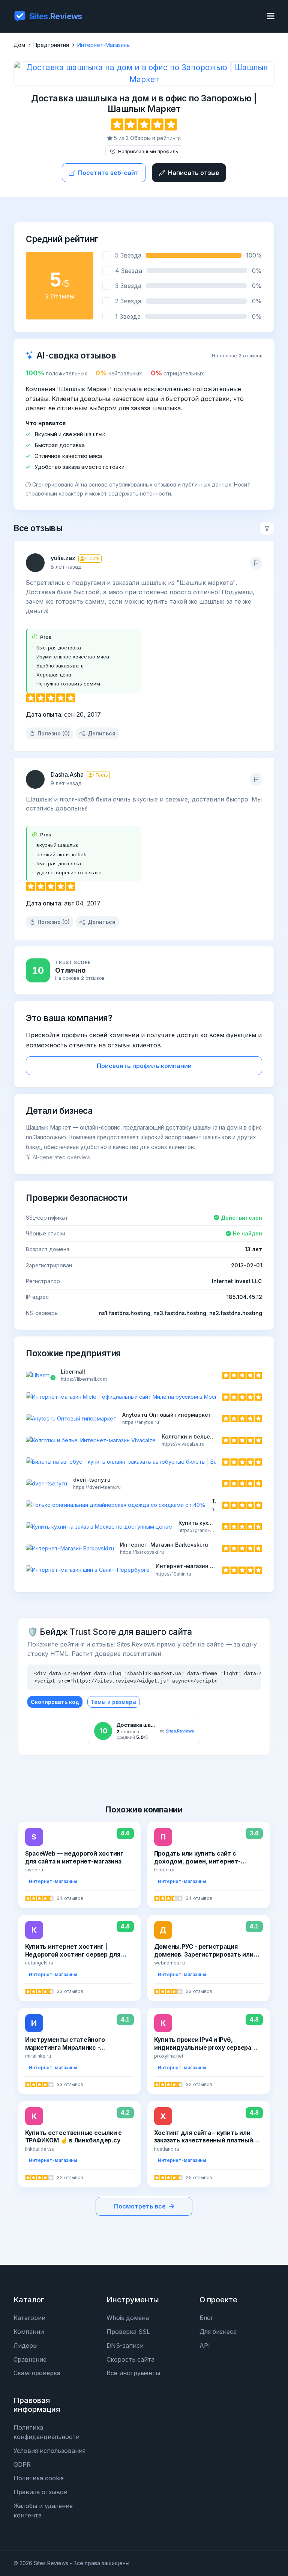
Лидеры (25, 2346)
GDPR (22, 2465)
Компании (29, 2332)
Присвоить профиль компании (144, 1066)
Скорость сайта (130, 2359)
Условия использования (49, 2451)
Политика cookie (39, 2478)
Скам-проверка (37, 2373)
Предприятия (51, 45)
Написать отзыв (193, 173)
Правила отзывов (40, 2492)
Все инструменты (133, 2373)
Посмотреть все (140, 2206)
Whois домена (128, 2318)
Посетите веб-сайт (108, 173)
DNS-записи (125, 2346)
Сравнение (30, 2359)
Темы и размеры (114, 1702)
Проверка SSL (128, 2332)
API (205, 2346)
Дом (19, 45)
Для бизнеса (218, 2332)
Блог (206, 2318)
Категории (29, 2318)
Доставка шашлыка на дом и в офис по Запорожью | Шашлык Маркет (144, 103)
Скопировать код (55, 1702)
